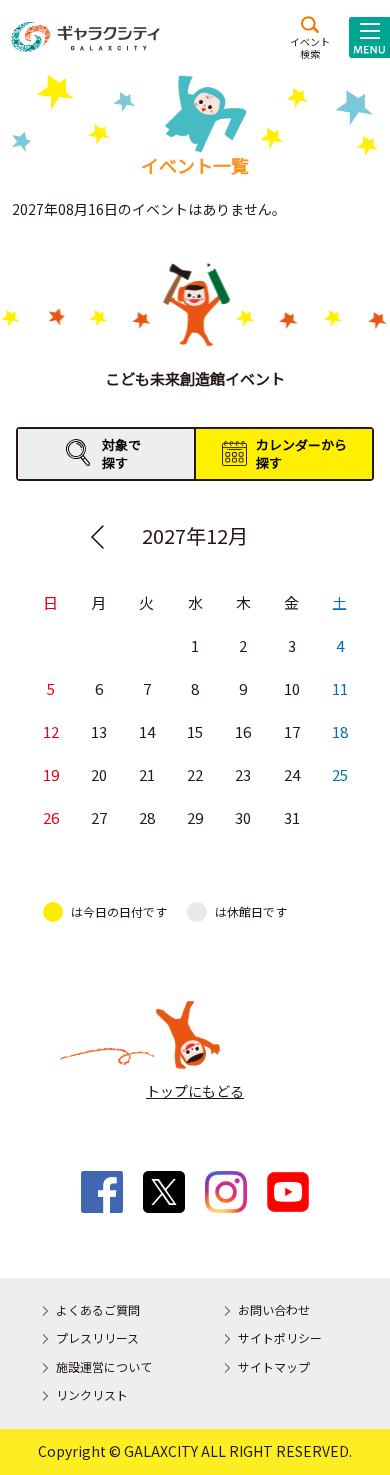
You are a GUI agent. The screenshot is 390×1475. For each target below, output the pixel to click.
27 (99, 817)
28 (147, 817)
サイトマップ (274, 1366)
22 (195, 774)
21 (147, 774)
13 (99, 731)
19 (51, 774)
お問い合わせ (274, 1309)
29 (195, 817)
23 (243, 774)
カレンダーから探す (301, 453)
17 (292, 731)
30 (243, 817)
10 (292, 688)
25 (340, 774)
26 (51, 817)
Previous (97, 537)
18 (340, 731)
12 (51, 731)
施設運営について (104, 1366)
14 (147, 731)
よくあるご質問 (98, 1309)
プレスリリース (97, 1337)
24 (292, 774)
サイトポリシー (280, 1337)
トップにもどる (195, 1091)
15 (195, 731)
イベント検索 (310, 47)
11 (340, 688)
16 (243, 731)
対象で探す (121, 453)
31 (292, 817)
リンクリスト (92, 1394)
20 (99, 774)
